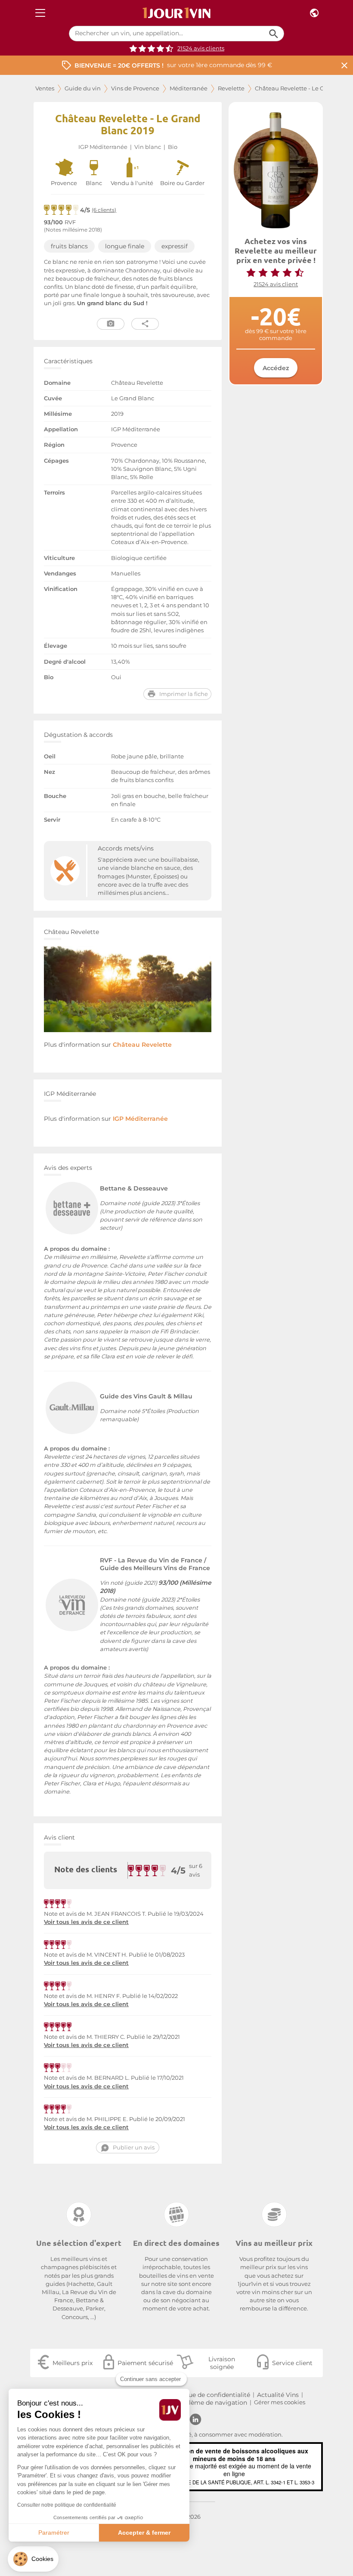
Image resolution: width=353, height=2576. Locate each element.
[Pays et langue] (314, 13)
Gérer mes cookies (280, 2402)
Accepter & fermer (144, 2533)
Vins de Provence (135, 88)
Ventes (45, 88)
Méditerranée (189, 88)
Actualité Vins (278, 2395)
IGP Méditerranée (103, 147)
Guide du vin (83, 88)
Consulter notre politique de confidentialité (67, 2505)
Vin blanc (148, 147)
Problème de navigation (211, 2403)
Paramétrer (54, 2533)
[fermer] (344, 65)
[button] (33, 2559)
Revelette (231, 88)
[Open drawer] (40, 13)
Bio (173, 147)
